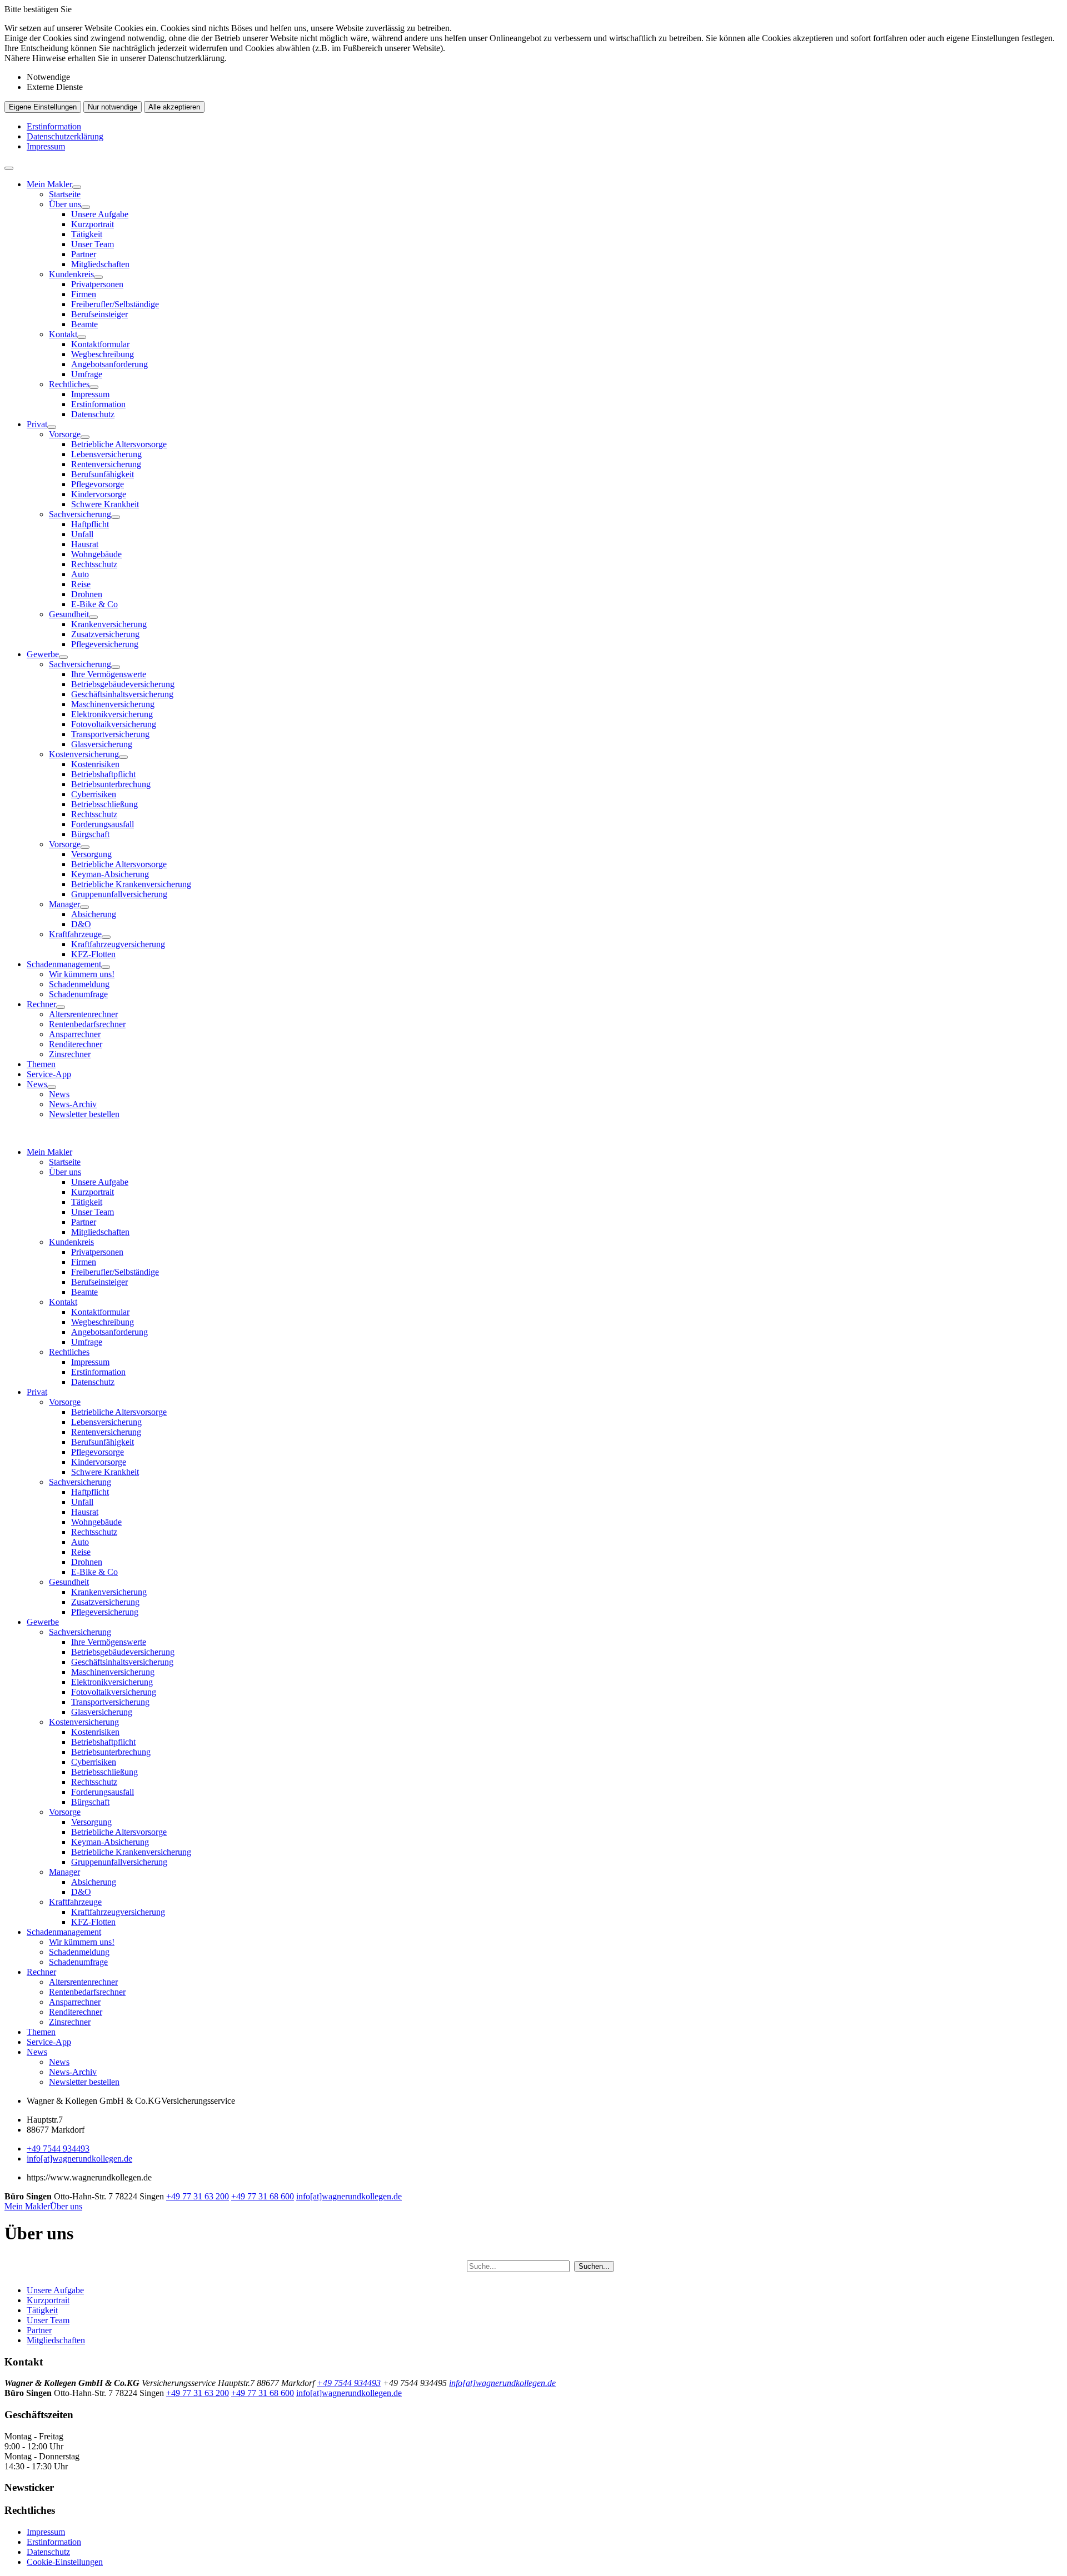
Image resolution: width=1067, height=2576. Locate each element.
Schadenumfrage (78, 994)
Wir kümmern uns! (82, 974)
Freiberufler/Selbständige (115, 304)
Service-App (49, 1074)
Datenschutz (93, 414)
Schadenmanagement (64, 964)
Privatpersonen (97, 284)
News (37, 1084)
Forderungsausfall (103, 824)
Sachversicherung (80, 514)
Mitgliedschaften (100, 264)
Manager (64, 904)
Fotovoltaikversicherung (114, 724)
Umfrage (87, 374)
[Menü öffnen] (9, 168)
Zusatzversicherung (105, 634)
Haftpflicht (90, 524)
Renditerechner (76, 1044)
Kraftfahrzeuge (75, 934)
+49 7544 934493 (58, 2149)
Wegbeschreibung (103, 354)
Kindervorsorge (99, 494)
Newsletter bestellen (84, 1114)
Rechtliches (69, 384)
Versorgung (91, 854)
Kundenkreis (71, 274)
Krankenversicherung (109, 624)
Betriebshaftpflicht (103, 774)
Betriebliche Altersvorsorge (119, 444)
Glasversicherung (102, 744)
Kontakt (63, 334)
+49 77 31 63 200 (198, 2196)
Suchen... (594, 2266)
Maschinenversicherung (113, 704)
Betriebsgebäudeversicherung (123, 684)
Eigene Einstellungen (43, 107)
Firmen (84, 294)
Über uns (65, 204)
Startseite (65, 194)
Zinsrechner (70, 1054)
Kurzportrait (93, 224)
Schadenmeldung (79, 984)
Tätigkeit (87, 234)
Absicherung (94, 914)
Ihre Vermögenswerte (109, 674)
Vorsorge (65, 434)
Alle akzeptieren (174, 107)
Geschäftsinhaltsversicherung (122, 694)
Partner (84, 254)
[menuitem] (545, 299)
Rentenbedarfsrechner (87, 1024)
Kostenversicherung (84, 754)
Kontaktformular (100, 344)
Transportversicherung (110, 734)
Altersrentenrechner (83, 1014)
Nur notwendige (113, 107)
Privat (37, 424)
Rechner (41, 1004)
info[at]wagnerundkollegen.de (79, 2159)
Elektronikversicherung (112, 714)
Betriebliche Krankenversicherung (131, 884)
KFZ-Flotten (93, 954)
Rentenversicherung (106, 464)
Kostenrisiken (95, 764)
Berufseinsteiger (99, 314)
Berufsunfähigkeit (103, 474)
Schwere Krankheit (105, 504)
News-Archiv (73, 1104)
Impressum (46, 146)
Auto (80, 574)
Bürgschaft (90, 834)
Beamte (84, 324)
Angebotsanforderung (109, 364)
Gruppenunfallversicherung (119, 894)
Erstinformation (54, 126)
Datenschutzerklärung (65, 136)
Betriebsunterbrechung (111, 784)
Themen (41, 1064)
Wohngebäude (96, 554)
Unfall (82, 534)
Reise (81, 584)
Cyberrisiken (94, 794)
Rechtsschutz (94, 564)
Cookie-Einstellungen (65, 2562)
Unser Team (93, 244)
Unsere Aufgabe (100, 214)
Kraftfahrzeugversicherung (118, 944)
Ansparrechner (75, 1034)
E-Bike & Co (94, 604)
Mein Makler (49, 184)
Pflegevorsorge (98, 484)
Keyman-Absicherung (110, 874)
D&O (81, 924)
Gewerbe (43, 654)
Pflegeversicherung (105, 644)
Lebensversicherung (106, 454)
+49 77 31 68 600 (263, 2196)
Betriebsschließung (104, 804)
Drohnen (87, 594)
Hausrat (85, 544)
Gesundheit (69, 614)
